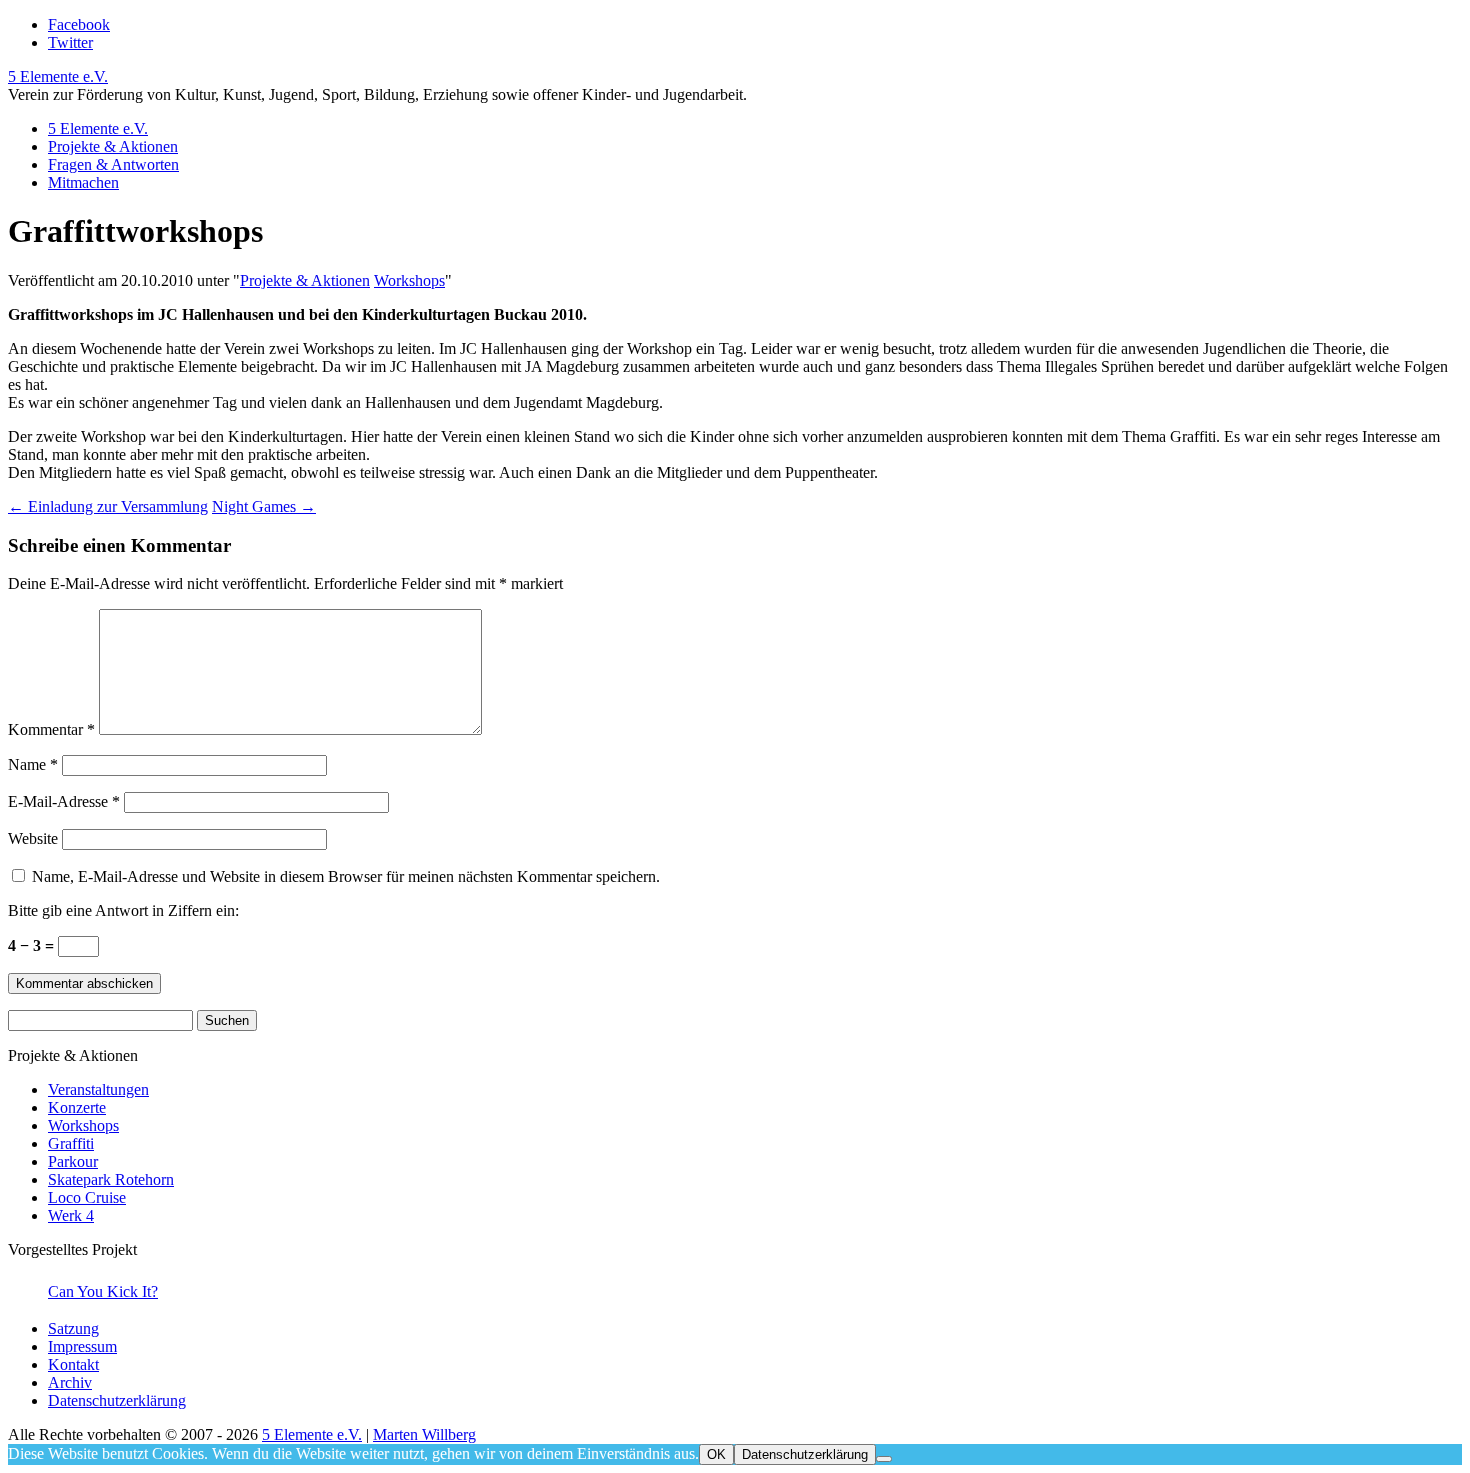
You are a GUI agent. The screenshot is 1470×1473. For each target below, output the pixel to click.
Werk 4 (71, 1215)
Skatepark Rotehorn (111, 1179)
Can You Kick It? (103, 1291)
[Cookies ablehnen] (884, 1459)
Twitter (70, 42)
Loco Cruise (87, 1197)
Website (33, 838)
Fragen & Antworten (113, 164)
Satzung (73, 1328)
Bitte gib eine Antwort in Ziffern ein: (123, 910)
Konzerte (77, 1107)
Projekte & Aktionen (113, 146)
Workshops (409, 280)
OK (716, 1454)
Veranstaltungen (98, 1089)
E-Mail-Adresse (64, 801)
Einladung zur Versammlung (108, 506)
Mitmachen (83, 182)
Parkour (73, 1161)
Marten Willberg (424, 1434)
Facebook (79, 24)
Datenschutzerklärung (117, 1400)
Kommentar (51, 729)
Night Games (264, 506)
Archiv (70, 1382)
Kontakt (73, 1364)
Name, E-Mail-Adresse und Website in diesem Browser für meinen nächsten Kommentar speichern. (346, 876)
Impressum (82, 1346)
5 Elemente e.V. (58, 76)
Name (33, 764)
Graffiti (71, 1143)
